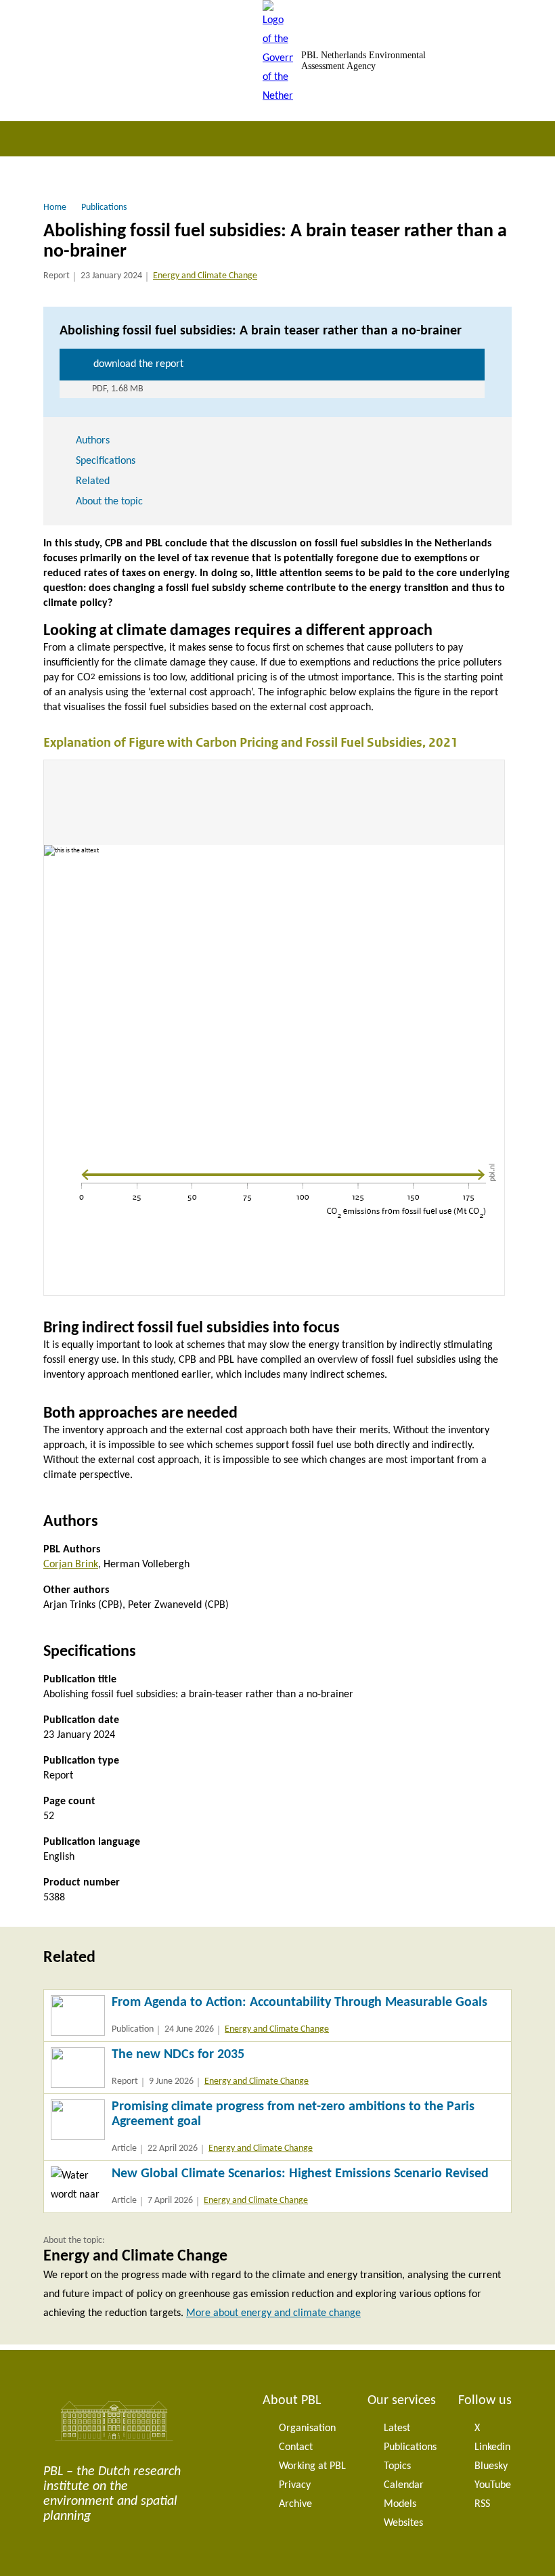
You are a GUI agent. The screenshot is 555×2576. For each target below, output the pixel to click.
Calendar (404, 2485)
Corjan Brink (71, 1565)
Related (93, 481)
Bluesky (491, 2466)
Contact (296, 2447)
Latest (397, 2428)
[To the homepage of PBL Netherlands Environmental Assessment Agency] (278, 61)
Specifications (106, 461)
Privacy (295, 2485)
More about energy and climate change (273, 2313)
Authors (93, 441)
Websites (403, 2523)
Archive (295, 2504)
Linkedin (492, 2447)
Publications (410, 2447)
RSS (482, 2504)
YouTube (493, 2485)
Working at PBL (312, 2466)
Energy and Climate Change (205, 276)
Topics (397, 2466)
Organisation (307, 2428)
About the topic (109, 502)
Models (400, 2504)
